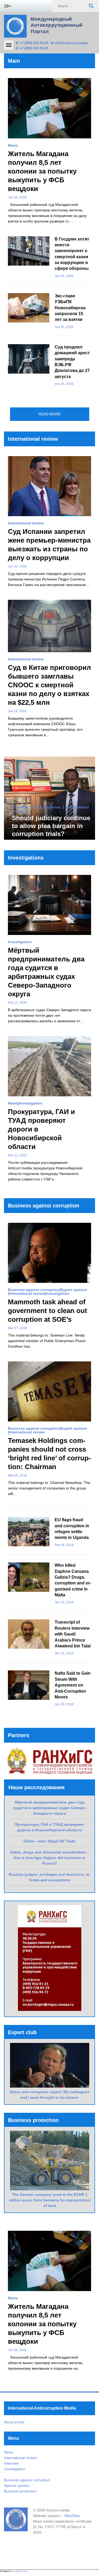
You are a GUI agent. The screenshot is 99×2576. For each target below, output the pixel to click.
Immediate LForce (20, 2571)
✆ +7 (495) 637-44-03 (32, 43)
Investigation (20, 942)
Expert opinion (47, 807)
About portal (14, 2422)
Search (91, 6)
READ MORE (50, 414)
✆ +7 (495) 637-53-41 (32, 48)
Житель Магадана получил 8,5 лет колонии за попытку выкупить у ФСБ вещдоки (42, 171)
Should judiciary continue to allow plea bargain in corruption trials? (51, 826)
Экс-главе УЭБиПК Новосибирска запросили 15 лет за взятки (70, 308)
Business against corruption (34, 1290)
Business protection (20, 2491)
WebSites (72, 2516)
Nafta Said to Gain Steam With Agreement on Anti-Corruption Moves (73, 1685)
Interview (20, 807)
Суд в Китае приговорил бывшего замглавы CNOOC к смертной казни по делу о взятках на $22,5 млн (49, 685)
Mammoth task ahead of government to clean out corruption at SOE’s (48, 1311)
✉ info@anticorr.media (69, 43)
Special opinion (17, 2486)
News (13, 145)
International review (26, 523)
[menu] (9, 45)
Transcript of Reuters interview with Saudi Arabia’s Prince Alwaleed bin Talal (73, 1634)
